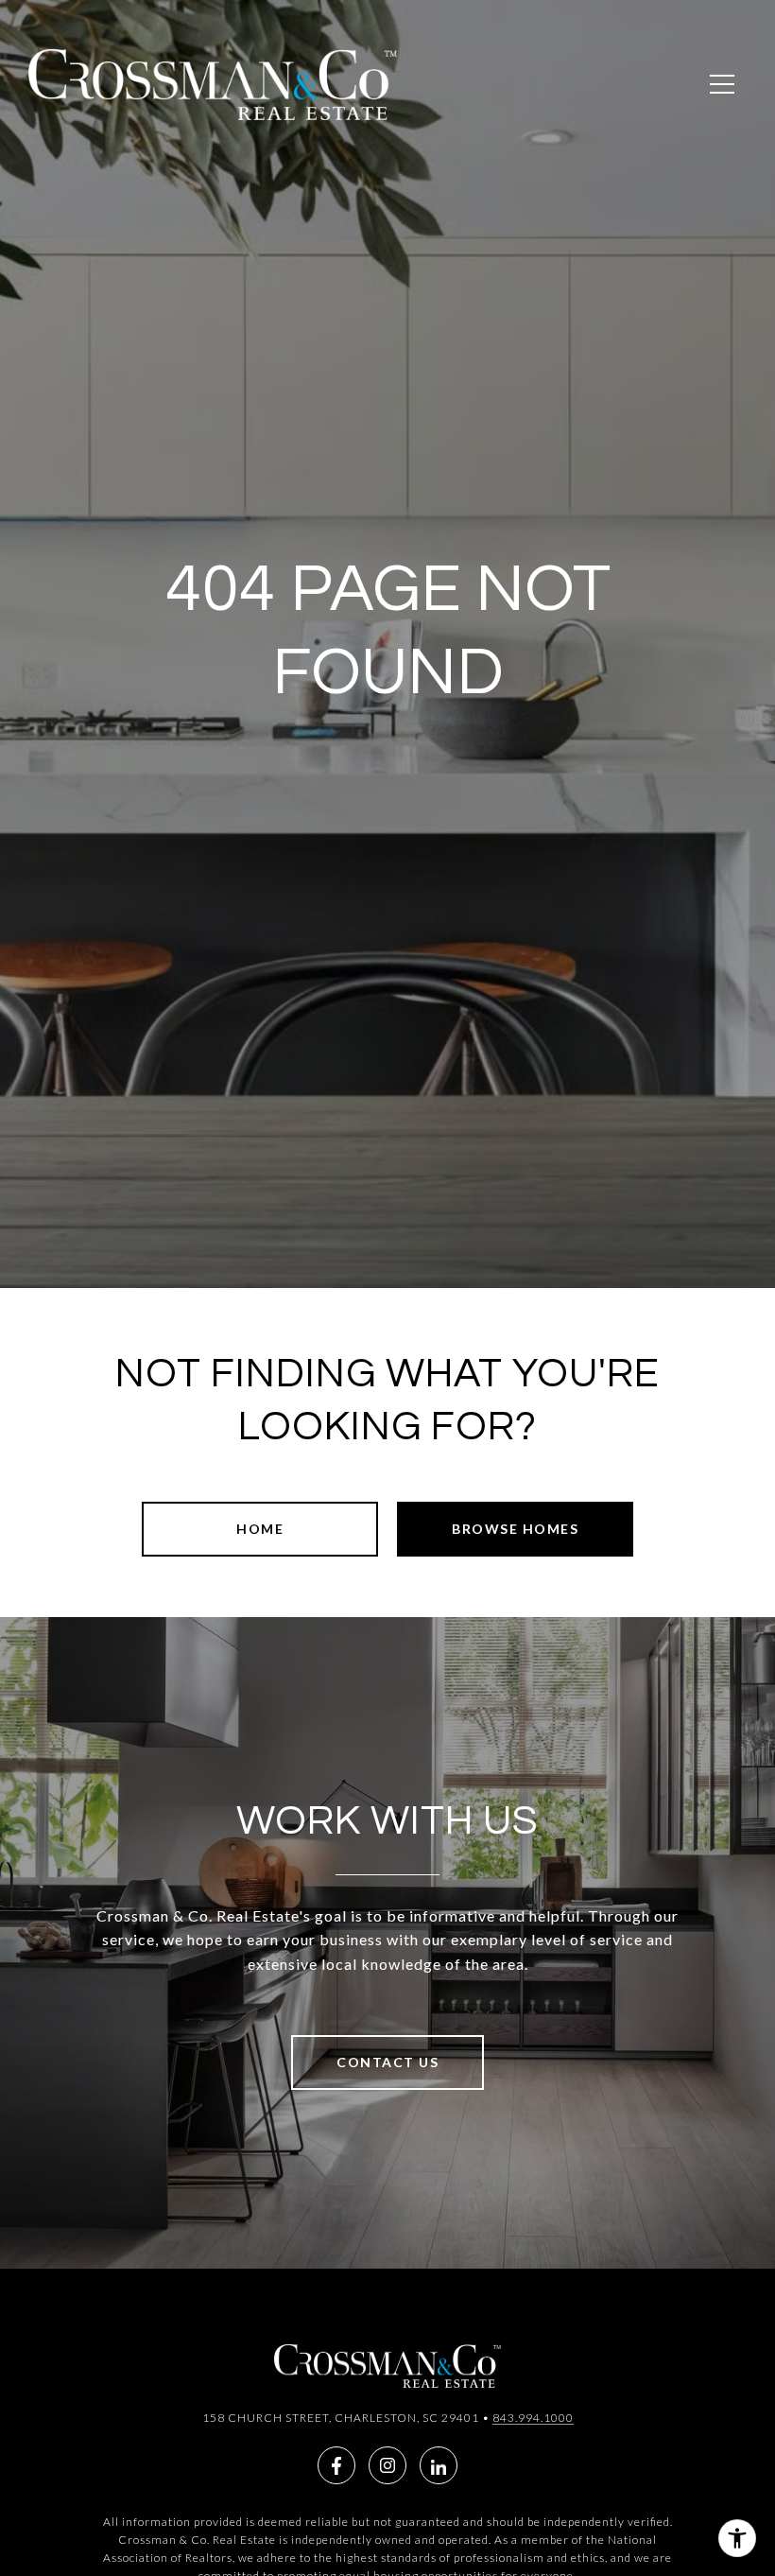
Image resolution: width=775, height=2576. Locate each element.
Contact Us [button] (387, 2062)
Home (260, 1529)
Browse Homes (515, 1529)
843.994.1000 (533, 2418)
